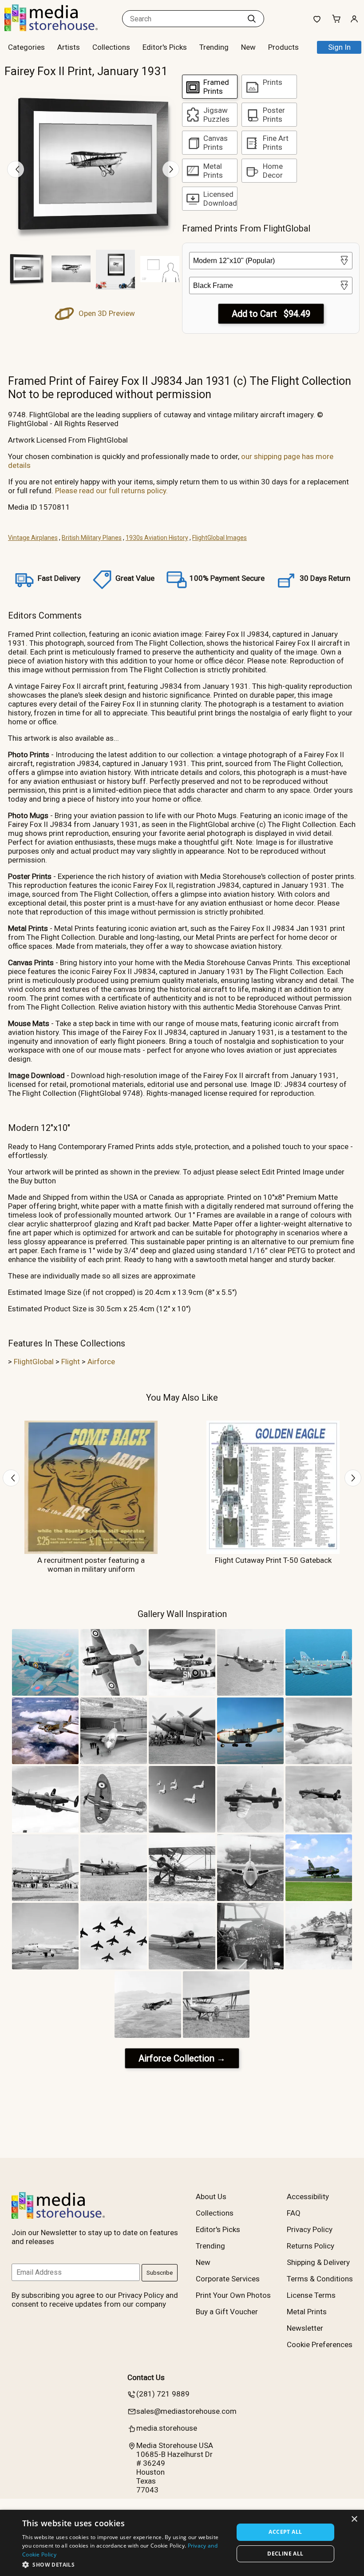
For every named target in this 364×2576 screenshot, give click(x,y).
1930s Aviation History (157, 538)
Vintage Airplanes (33, 538)
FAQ (294, 2213)
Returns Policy (311, 2246)
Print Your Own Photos (233, 2295)
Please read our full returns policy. (111, 491)
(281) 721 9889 (163, 2394)
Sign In (339, 47)
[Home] (60, 28)
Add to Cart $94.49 (271, 314)
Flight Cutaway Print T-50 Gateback (273, 1560)
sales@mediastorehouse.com (186, 2411)
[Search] (252, 19)
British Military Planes (92, 538)
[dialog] (182, 2543)
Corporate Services (228, 2279)
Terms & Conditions (320, 2279)
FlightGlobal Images (220, 538)
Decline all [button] (285, 2554)
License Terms (311, 2295)
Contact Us (146, 2377)
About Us (211, 2197)
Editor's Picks (165, 47)
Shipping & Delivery (318, 2262)
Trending (214, 47)
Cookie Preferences (320, 2344)
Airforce (101, 1362)
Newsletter (305, 2328)
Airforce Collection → (182, 2058)
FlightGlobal (34, 1362)
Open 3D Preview (106, 313)
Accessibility (308, 2197)
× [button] (354, 2519)
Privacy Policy (310, 2229)
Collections (111, 47)
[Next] (171, 169)
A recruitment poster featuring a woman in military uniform (91, 1565)
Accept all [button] (285, 2532)
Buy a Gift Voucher (227, 2312)
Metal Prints (307, 2312)
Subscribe (160, 2273)
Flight (71, 1362)
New (248, 47)
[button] (125, 2564)
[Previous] (16, 169)
